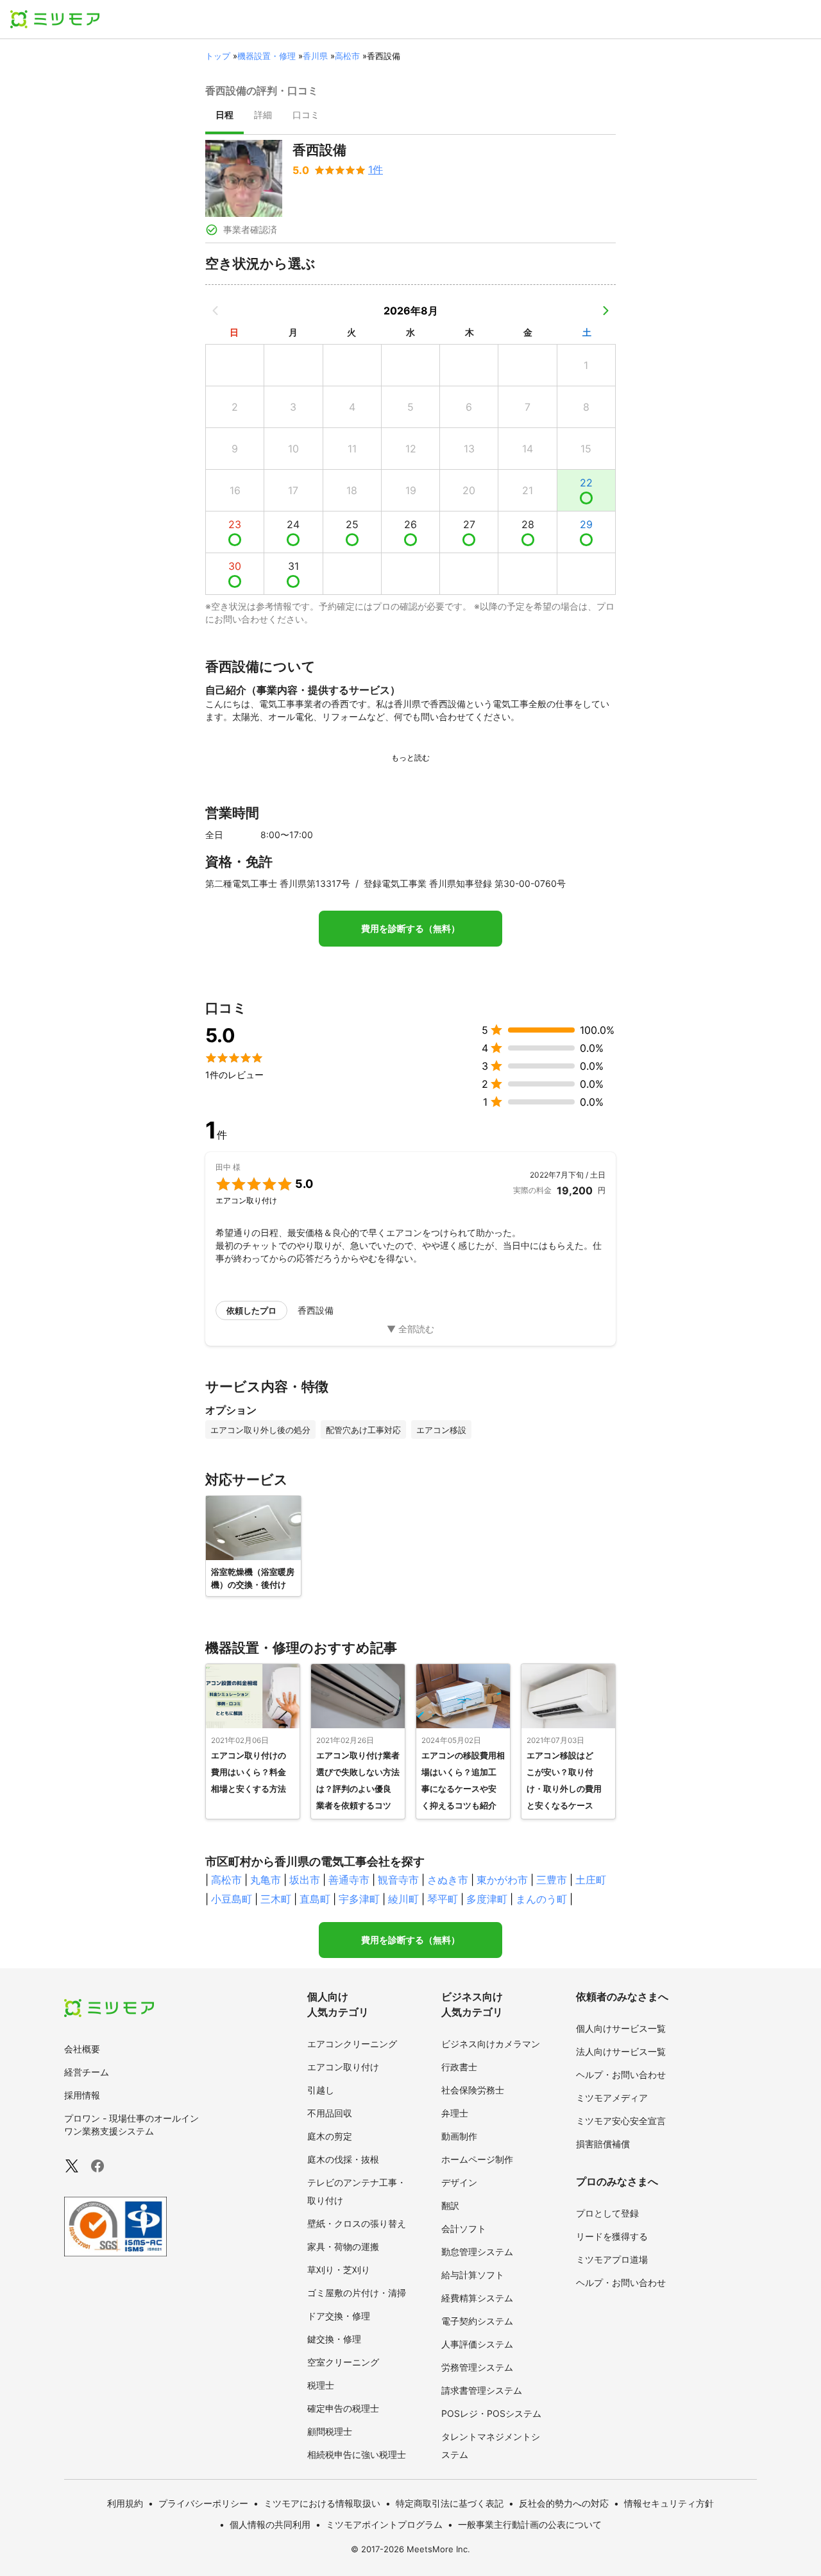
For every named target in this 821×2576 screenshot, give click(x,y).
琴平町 (443, 1899)
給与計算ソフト (473, 2275)
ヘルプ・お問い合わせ (621, 2074)
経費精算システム (477, 2298)
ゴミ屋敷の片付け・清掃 (357, 2293)
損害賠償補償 (603, 2144)
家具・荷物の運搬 (343, 2246)
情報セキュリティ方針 (669, 2503)
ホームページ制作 (477, 2159)
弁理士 (455, 2113)
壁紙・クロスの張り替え (357, 2223)
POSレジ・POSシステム (491, 2413)
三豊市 (552, 1880)
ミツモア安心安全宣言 (621, 2121)
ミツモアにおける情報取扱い (322, 2503)
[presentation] (224, 116)
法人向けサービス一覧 (621, 2051)
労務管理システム (477, 2367)
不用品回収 (330, 2113)
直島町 (315, 1899)
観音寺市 (398, 1880)
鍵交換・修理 (334, 2339)
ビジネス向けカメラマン (491, 2044)
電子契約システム (477, 2321)
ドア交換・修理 (339, 2316)
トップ (218, 56)
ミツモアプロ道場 (612, 2259)
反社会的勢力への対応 (564, 2503)
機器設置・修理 (267, 56)
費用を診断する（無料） (410, 929)
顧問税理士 (330, 2431)
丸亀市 (266, 1880)
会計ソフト (464, 2228)
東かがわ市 (502, 1880)
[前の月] (216, 311)
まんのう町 (541, 1899)
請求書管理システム (482, 2390)
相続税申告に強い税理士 (357, 2454)
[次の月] (605, 311)
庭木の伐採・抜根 (343, 2159)
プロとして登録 (607, 2213)
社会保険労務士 (473, 2090)
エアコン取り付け (343, 2067)
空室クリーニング (343, 2362)
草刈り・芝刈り (339, 2270)
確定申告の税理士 (343, 2408)
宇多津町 (359, 1899)
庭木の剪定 (330, 2136)
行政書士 (459, 2067)
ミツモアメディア (612, 2098)
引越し (321, 2090)
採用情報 (82, 2095)
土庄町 (591, 1880)
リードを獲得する (612, 2236)
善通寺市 (349, 1880)
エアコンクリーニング (352, 2044)
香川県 (315, 56)
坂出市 (305, 1880)
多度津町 (487, 1899)
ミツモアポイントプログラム (384, 2524)
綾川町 (403, 1899)
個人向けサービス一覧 (621, 2028)
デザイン (459, 2182)
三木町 (276, 1899)
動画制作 (459, 2136)
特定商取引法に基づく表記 (450, 2503)
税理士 (321, 2385)
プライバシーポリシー (203, 2503)
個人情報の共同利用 (270, 2524)
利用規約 (125, 2503)
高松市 (347, 56)
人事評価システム (477, 2344)
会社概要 (82, 2049)
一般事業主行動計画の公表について (530, 2524)
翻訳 (450, 2205)
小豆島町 (232, 1899)
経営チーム (87, 2072)
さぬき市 (448, 1880)
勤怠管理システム (477, 2252)
